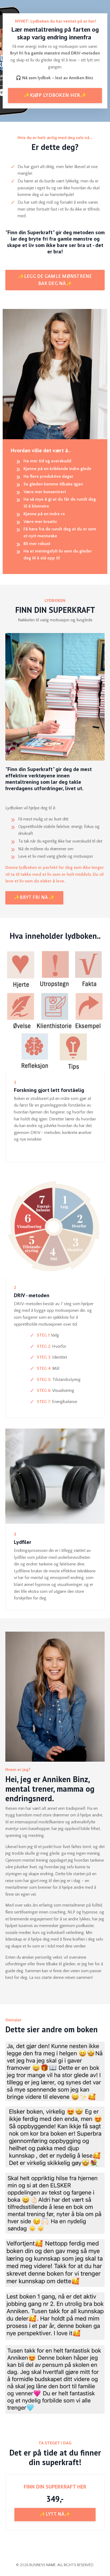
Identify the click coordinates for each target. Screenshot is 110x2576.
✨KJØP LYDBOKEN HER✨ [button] (55, 95)
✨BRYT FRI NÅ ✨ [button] (34, 898)
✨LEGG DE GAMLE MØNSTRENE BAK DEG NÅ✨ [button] (55, 280)
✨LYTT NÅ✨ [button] (55, 2514)
